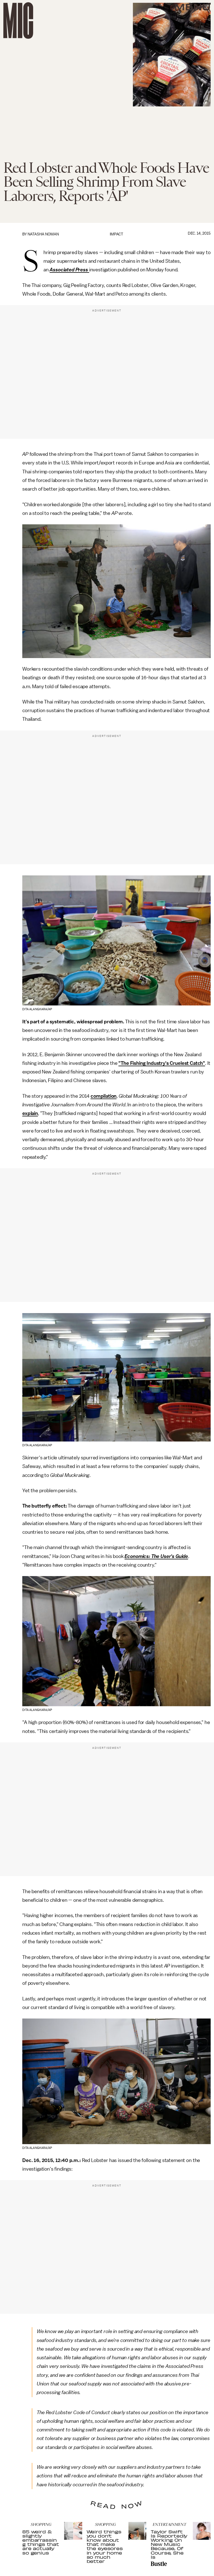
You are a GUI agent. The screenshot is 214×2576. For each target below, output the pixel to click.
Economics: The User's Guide (156, 1556)
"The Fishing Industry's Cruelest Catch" (162, 1063)
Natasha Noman (43, 234)
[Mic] (18, 20)
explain (30, 1113)
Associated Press (69, 270)
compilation (104, 1096)
